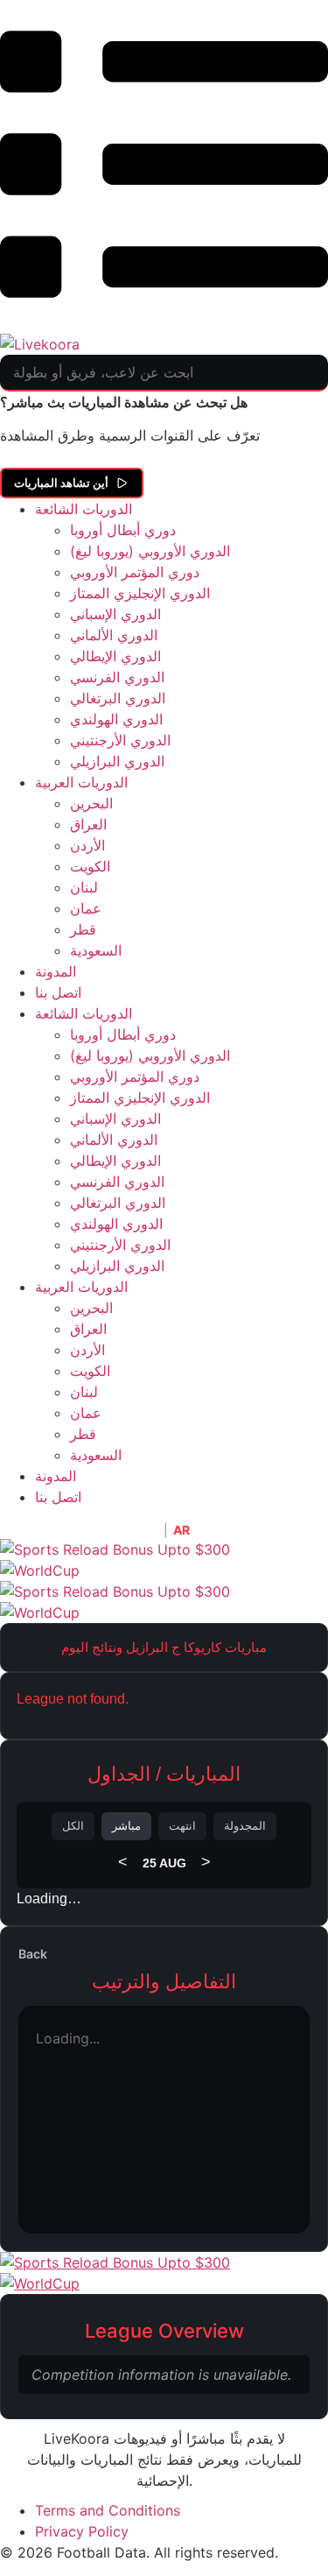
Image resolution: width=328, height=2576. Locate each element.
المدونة (56, 971)
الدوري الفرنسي (117, 677)
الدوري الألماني (114, 635)
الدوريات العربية (81, 782)
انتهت (182, 1826)
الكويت (90, 866)
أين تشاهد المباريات (61, 483)
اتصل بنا (58, 992)
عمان (86, 908)
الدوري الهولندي (116, 719)
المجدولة (245, 1826)
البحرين (91, 803)
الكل (73, 1826)
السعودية (96, 950)
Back (33, 1954)
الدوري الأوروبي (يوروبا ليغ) (150, 551)
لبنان (84, 887)
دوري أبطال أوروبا (123, 530)
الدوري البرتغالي (118, 698)
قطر (83, 929)
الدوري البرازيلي (117, 761)
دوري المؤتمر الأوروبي (135, 572)
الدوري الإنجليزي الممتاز (140, 593)
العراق (88, 824)
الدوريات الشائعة (84, 509)
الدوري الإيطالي (115, 656)
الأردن (87, 845)
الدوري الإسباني (115, 614)
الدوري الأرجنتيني (120, 740)
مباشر (126, 1826)
